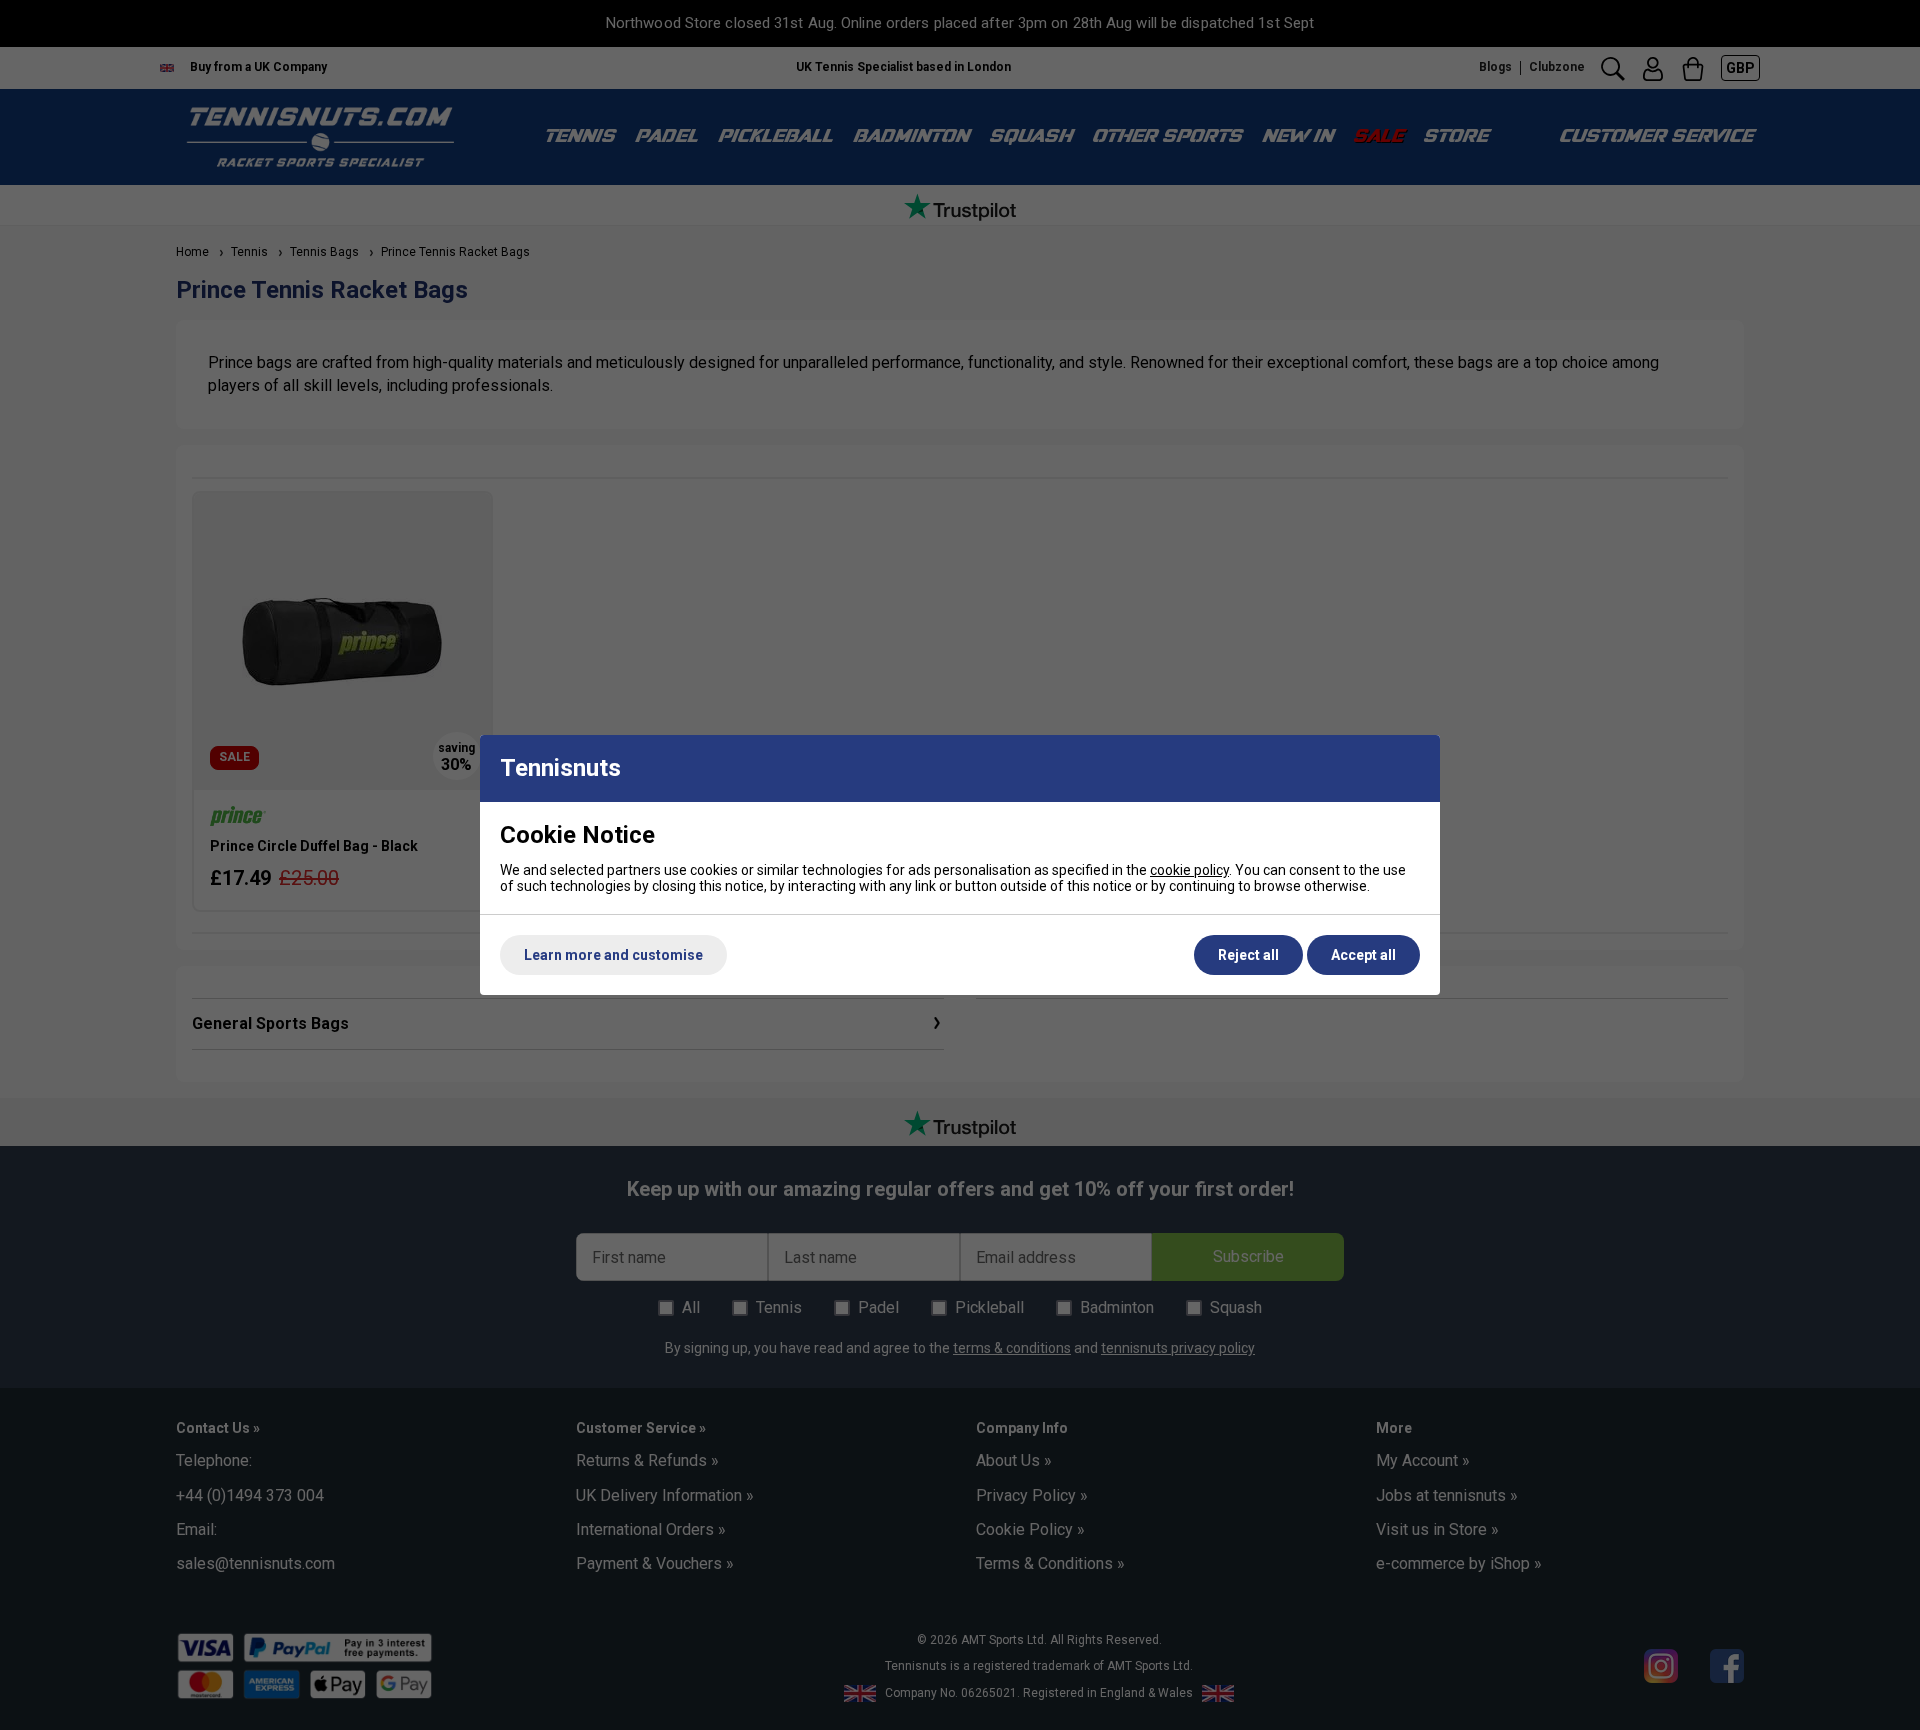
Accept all (1363, 955)
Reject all (1248, 955)
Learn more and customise (613, 955)
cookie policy (1189, 870)
